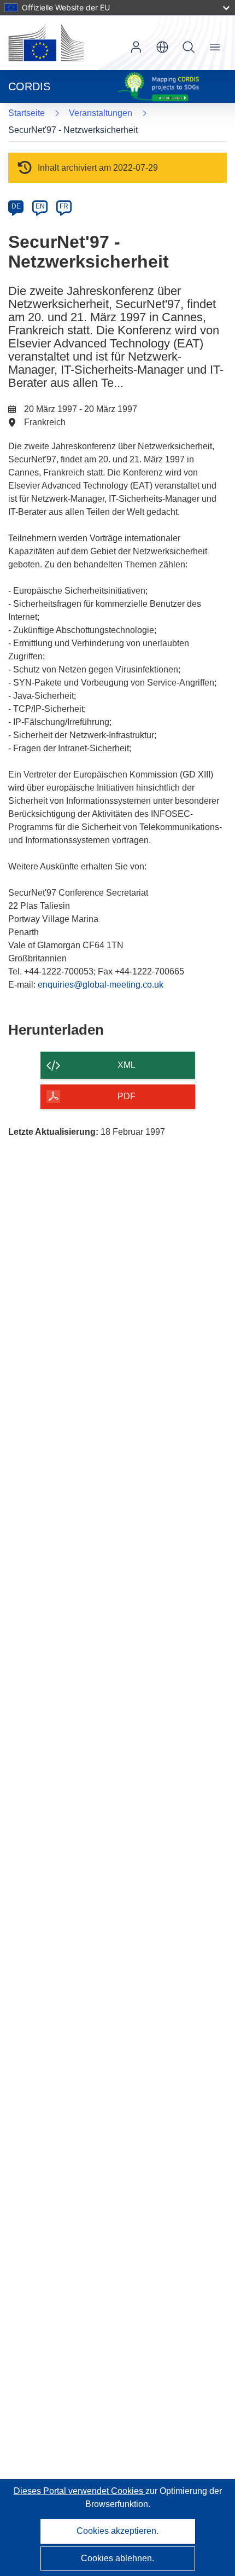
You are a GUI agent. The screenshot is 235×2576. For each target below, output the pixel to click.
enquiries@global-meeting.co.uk (101, 985)
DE (16, 206)
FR (64, 206)
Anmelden (136, 47)
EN (40, 206)
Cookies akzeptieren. (117, 2531)
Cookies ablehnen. (117, 2558)
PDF (127, 1096)
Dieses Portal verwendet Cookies (80, 2491)
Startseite (27, 113)
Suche (189, 47)
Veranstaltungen (101, 113)
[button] (162, 47)
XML (127, 1065)
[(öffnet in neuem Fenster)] (46, 43)
